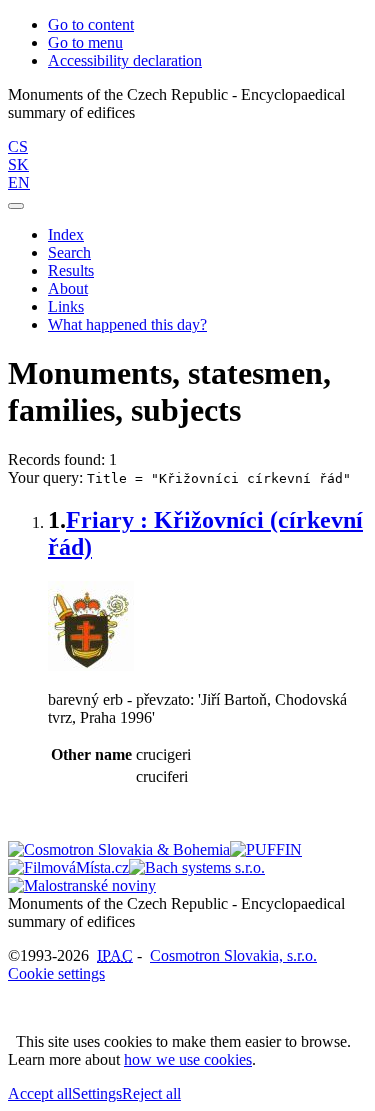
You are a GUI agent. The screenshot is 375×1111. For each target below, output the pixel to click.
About (68, 288)
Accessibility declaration (125, 60)
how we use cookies (188, 1059)
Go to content (91, 24)
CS (18, 146)
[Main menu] (16, 206)
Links (66, 306)
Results (71, 270)
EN (19, 182)
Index (66, 234)
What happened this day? (127, 324)
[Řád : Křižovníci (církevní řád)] (91, 665)
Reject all (151, 1093)
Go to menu (85, 42)
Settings (97, 1093)
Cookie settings (56, 973)
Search (69, 252)
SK (18, 164)
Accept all (40, 1093)
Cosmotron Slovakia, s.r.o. (233, 955)
